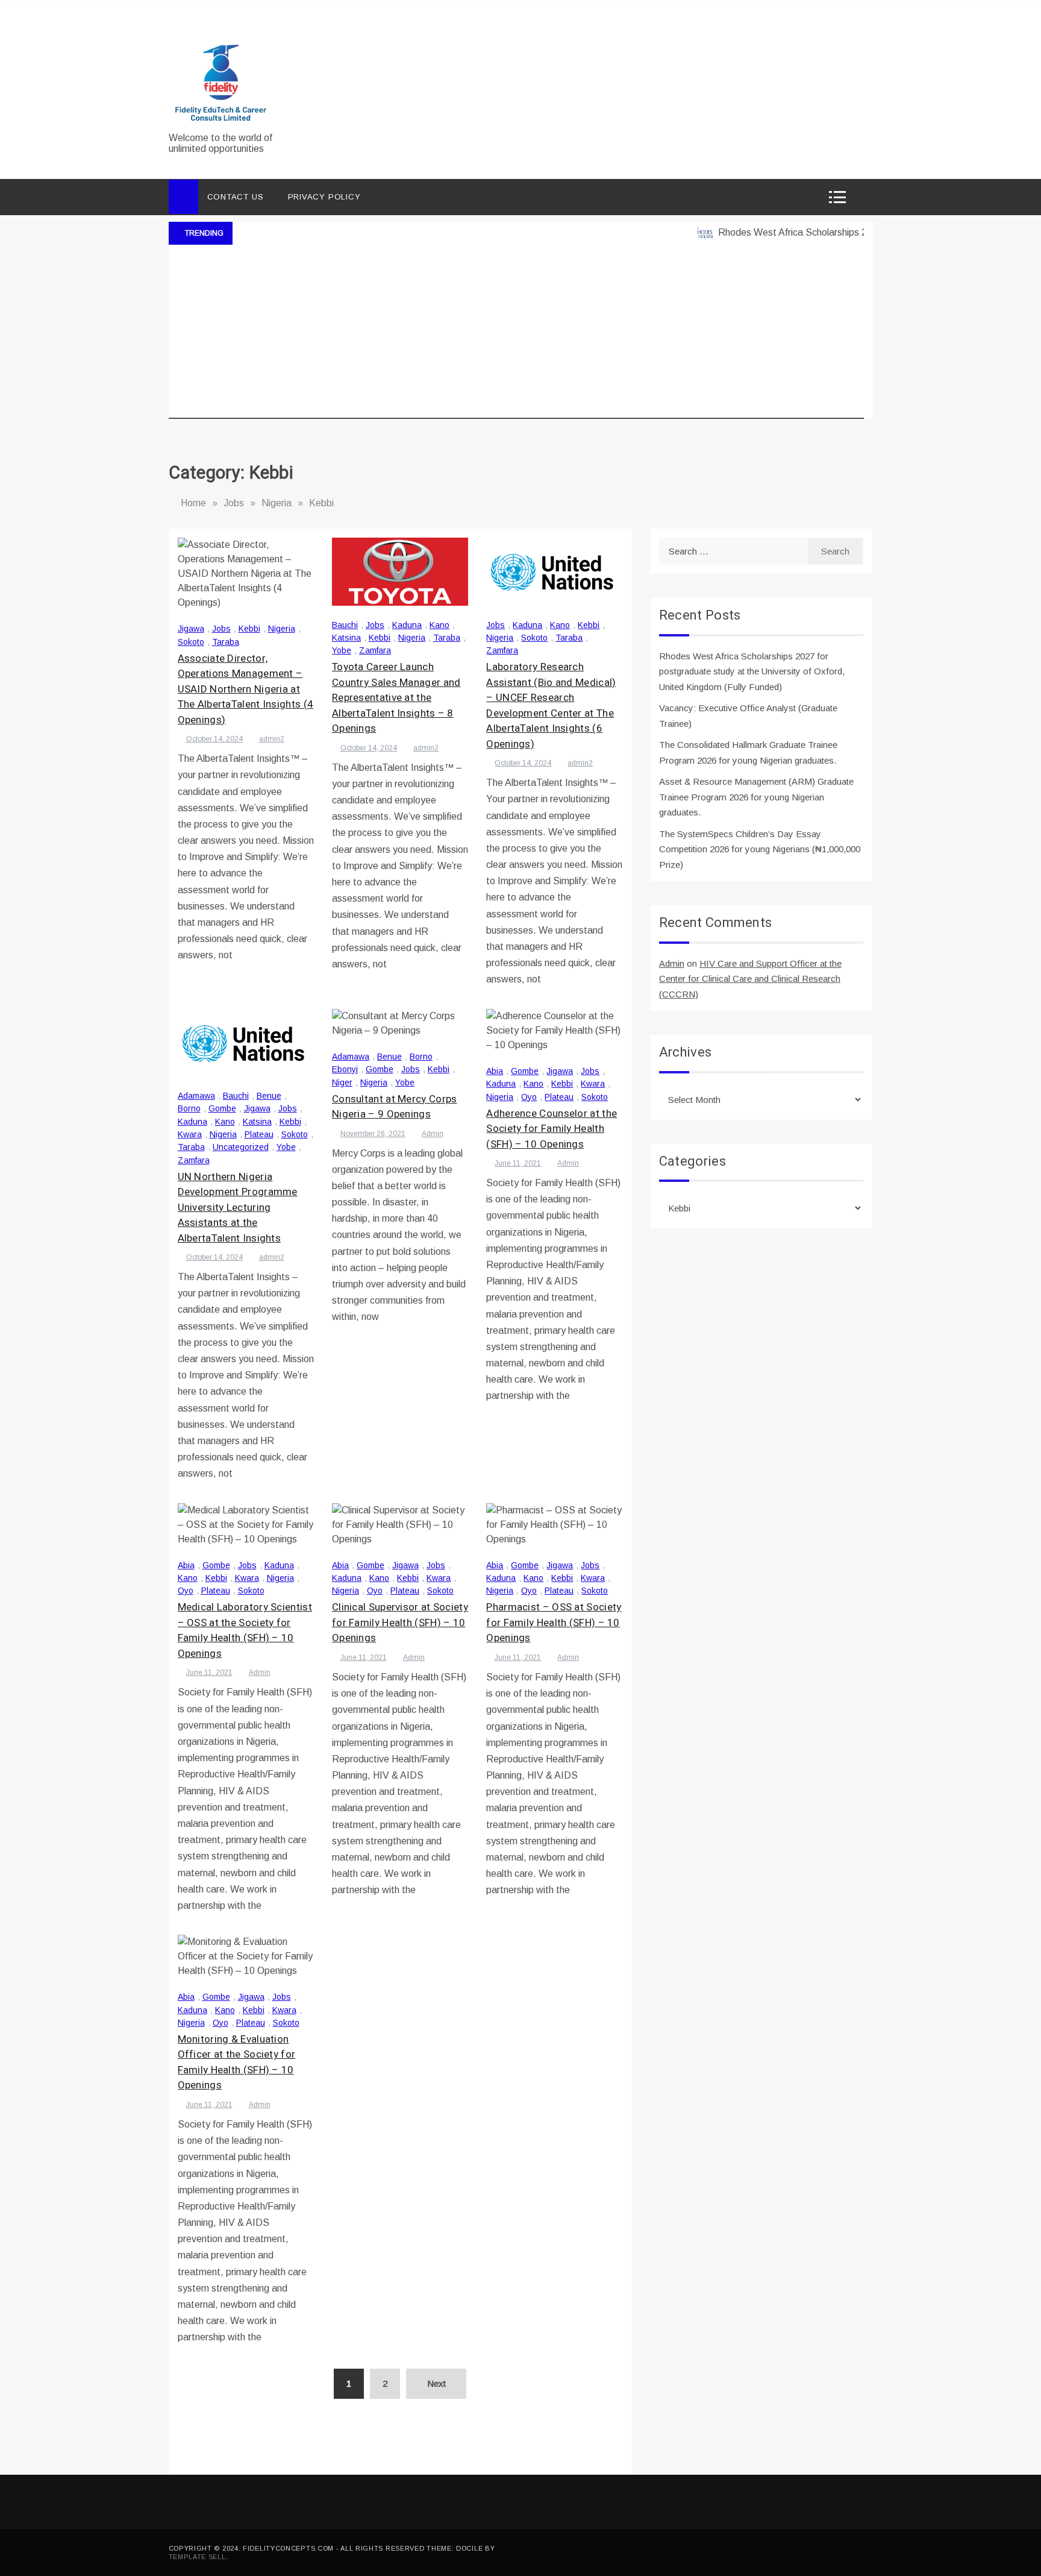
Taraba (226, 642)
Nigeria (282, 629)
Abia (495, 1071)
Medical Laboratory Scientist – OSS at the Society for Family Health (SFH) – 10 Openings (245, 1630)
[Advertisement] (516, 335)
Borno (189, 1108)
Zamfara (375, 650)
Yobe (342, 650)
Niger (342, 1082)
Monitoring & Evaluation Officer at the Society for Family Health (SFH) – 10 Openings (237, 2062)
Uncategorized (241, 1147)
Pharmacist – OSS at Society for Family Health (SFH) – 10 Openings (554, 1623)
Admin (433, 1134)
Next (436, 2383)
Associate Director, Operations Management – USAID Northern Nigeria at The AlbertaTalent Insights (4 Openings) (246, 689)
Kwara (190, 1134)
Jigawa (191, 629)
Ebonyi (345, 1069)
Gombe (222, 1108)
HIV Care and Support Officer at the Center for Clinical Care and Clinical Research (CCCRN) (750, 979)
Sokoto (191, 642)
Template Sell (197, 2557)
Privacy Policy (324, 197)
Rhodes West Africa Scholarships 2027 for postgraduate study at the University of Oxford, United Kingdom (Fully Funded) (752, 671)
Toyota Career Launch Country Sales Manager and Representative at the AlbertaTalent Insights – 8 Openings (396, 698)
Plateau (259, 1134)
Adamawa (196, 1096)
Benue (269, 1096)
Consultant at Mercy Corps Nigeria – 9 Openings (395, 1107)
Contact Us (236, 197)
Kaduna (407, 625)
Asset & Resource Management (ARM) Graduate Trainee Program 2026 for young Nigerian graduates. (756, 797)
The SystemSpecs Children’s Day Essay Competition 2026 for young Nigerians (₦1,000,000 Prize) (760, 849)
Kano (439, 625)
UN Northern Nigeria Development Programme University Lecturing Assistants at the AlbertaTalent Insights (238, 1208)
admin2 (272, 739)
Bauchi (345, 625)
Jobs (221, 629)
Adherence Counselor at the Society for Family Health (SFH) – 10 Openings (552, 1129)
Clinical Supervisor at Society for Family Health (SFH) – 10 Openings (400, 1623)
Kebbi (249, 629)
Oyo (529, 1097)
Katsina (346, 638)
